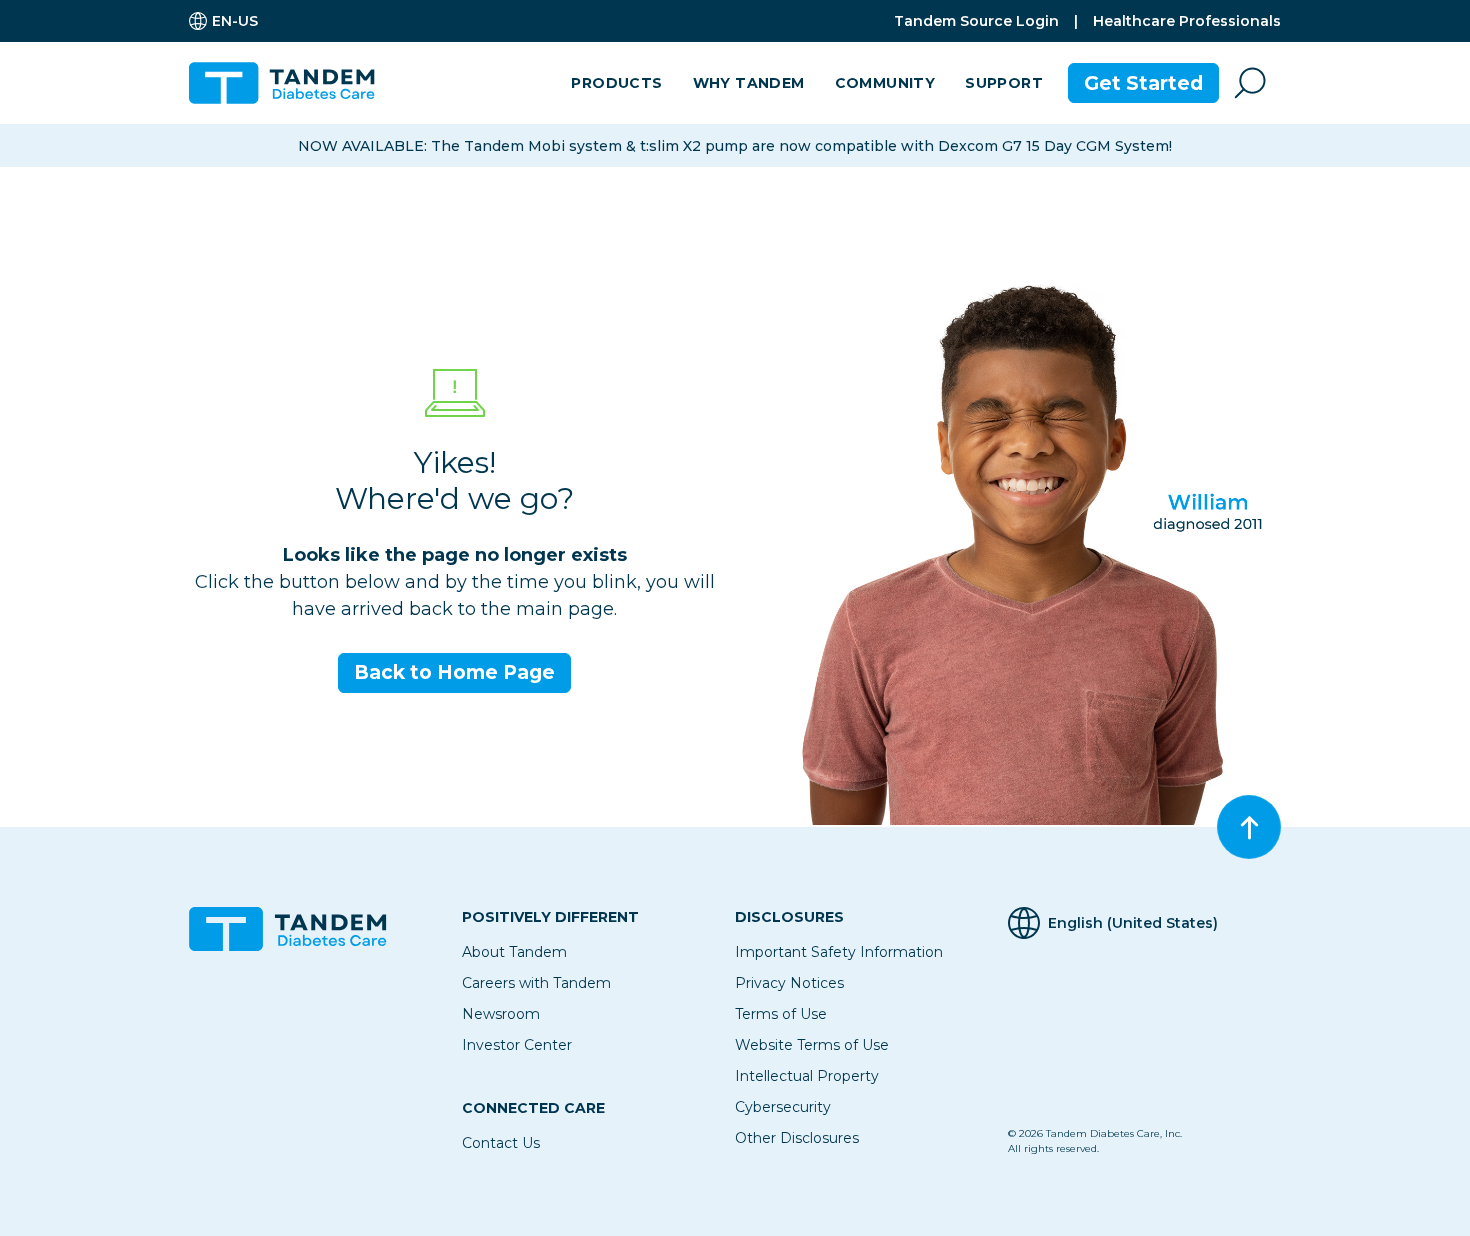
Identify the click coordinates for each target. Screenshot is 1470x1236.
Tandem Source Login (976, 21)
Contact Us (501, 1143)
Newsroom (501, 1014)
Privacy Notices (789, 983)
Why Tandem (749, 83)
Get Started (1143, 83)
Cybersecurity (783, 1107)
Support (1004, 83)
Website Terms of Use (812, 1045)
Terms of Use (781, 1014)
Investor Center (517, 1045)
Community (885, 83)
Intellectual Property (807, 1076)
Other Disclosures (797, 1138)
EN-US (235, 21)
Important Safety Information (839, 952)
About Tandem (514, 952)
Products (616, 83)
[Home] (290, 83)
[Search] (1250, 83)
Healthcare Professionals (1187, 21)
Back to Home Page (454, 672)
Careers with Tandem (536, 983)
